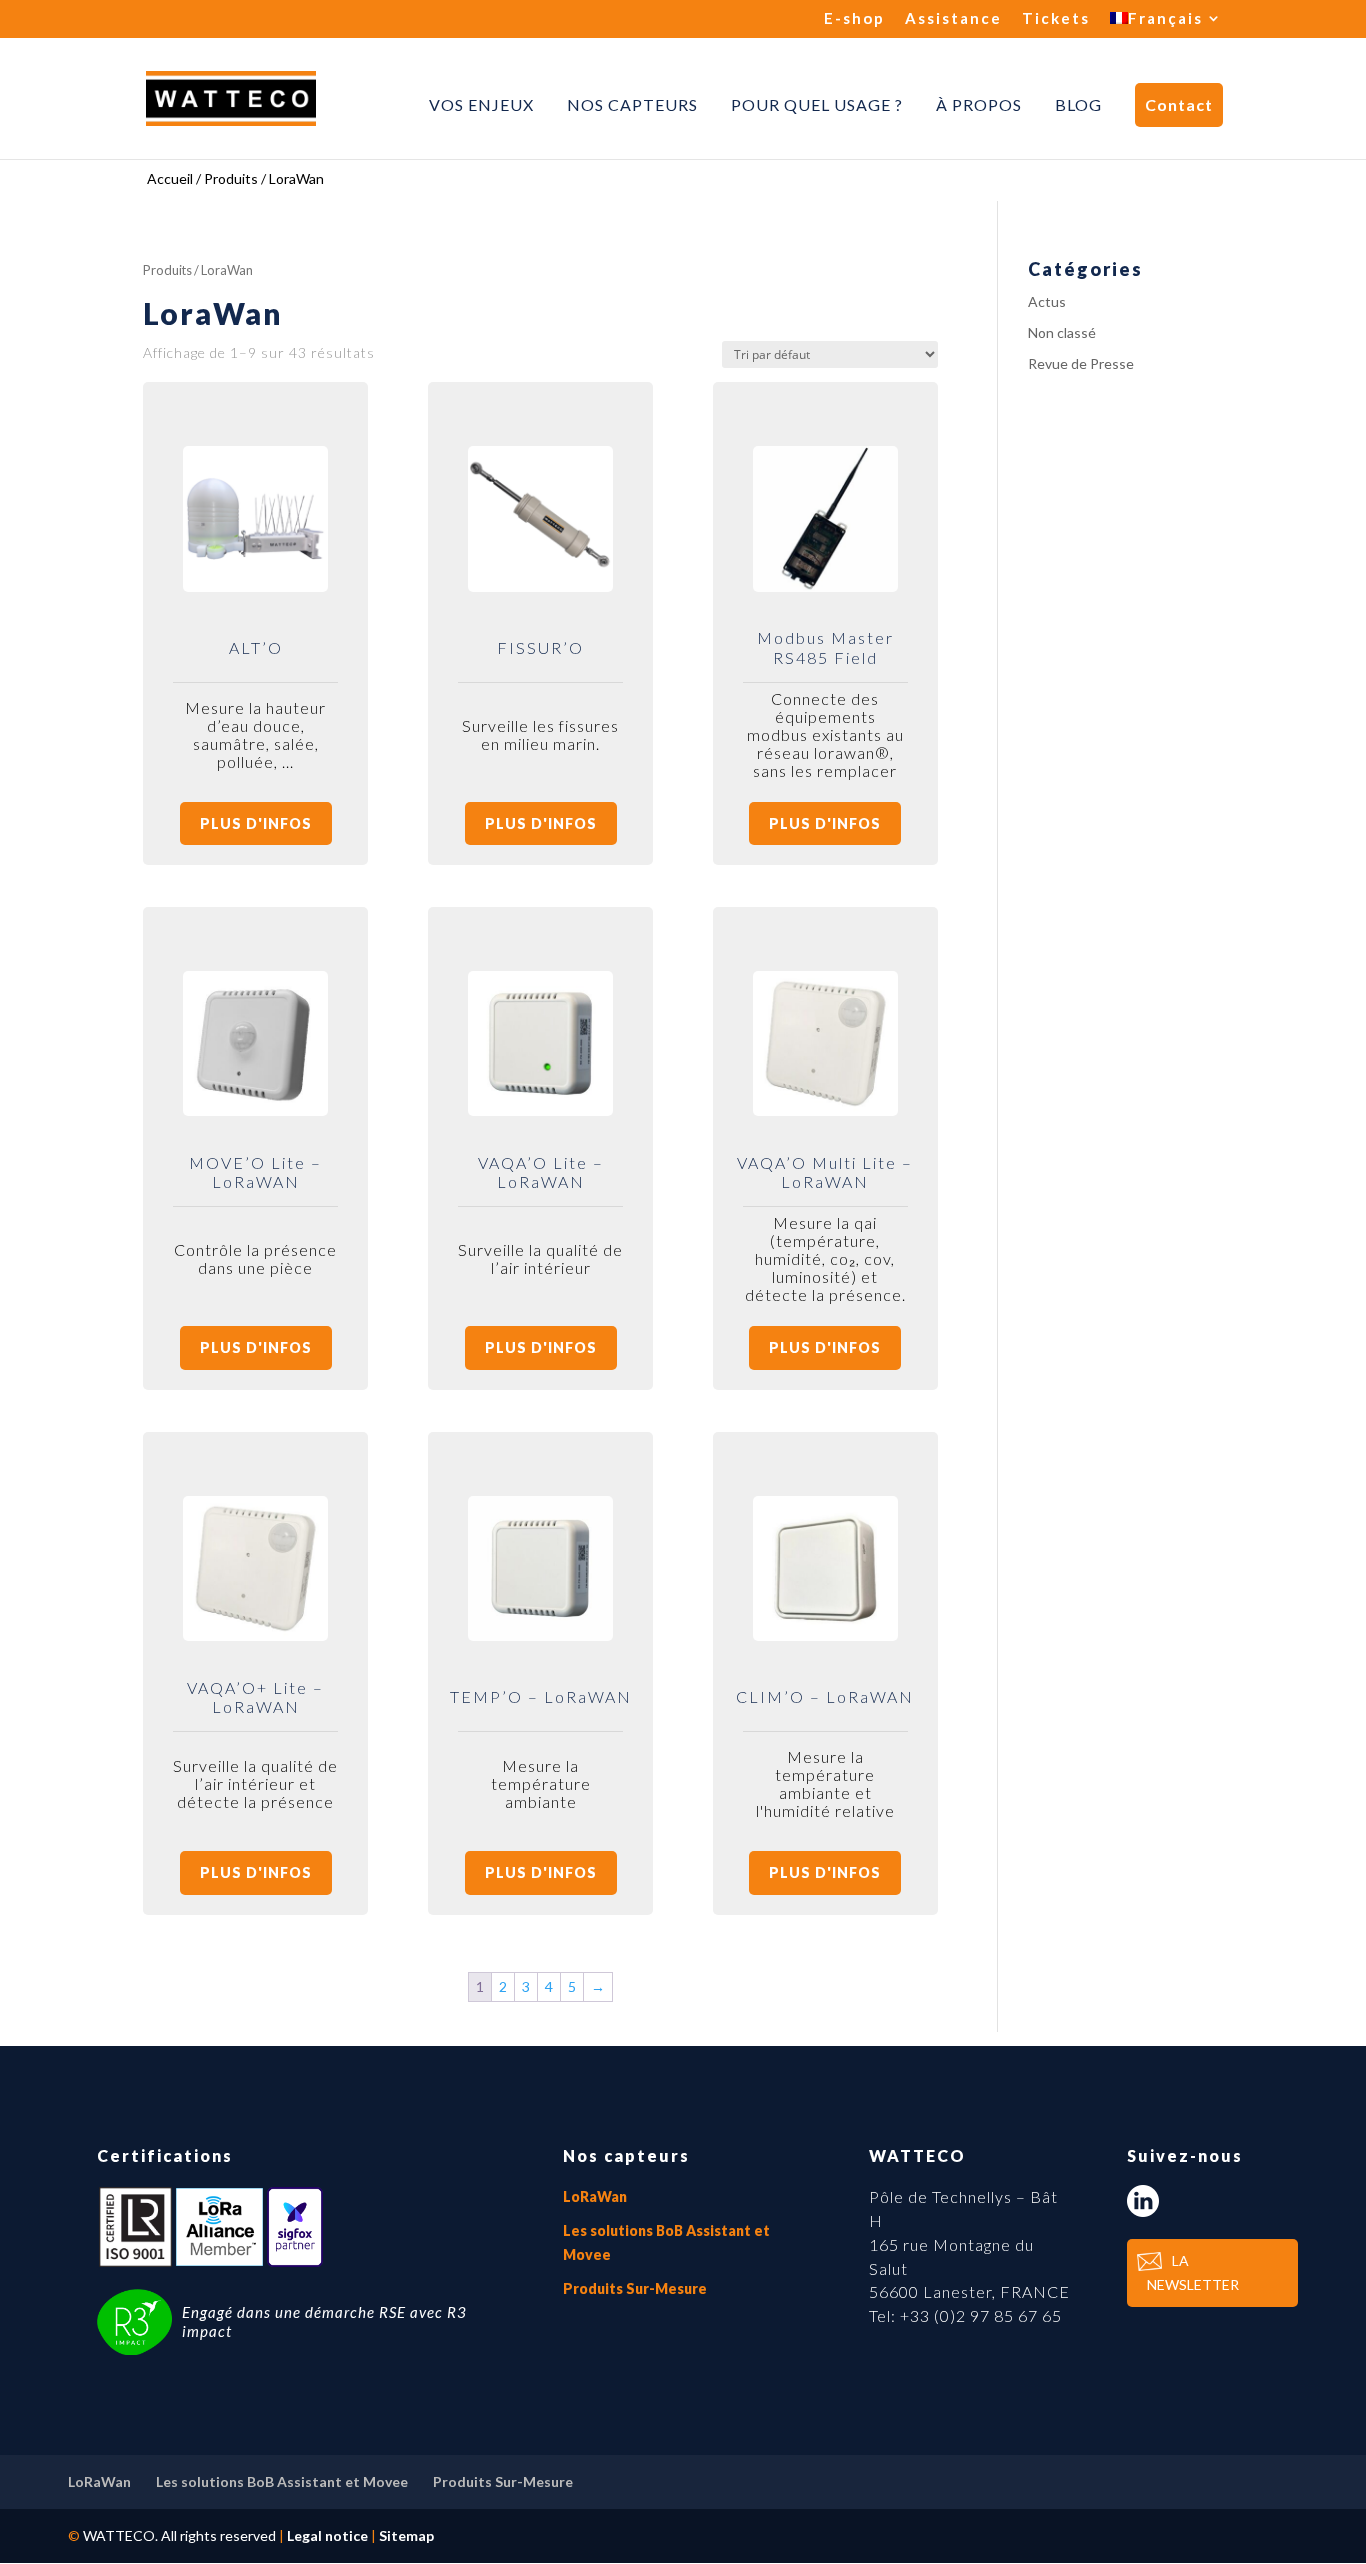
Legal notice (327, 2535)
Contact (1179, 104)
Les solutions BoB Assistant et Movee (282, 2481)
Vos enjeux (481, 105)
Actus (1047, 301)
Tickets (1056, 19)
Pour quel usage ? (817, 105)
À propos (979, 105)
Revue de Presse (1081, 363)
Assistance (953, 19)
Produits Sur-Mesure (635, 2288)
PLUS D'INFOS (256, 823)
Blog (1078, 105)
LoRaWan (595, 2196)
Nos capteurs (632, 105)
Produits (167, 270)
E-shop (854, 19)
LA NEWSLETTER (1193, 2272)
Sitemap (406, 2535)
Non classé (1062, 332)
